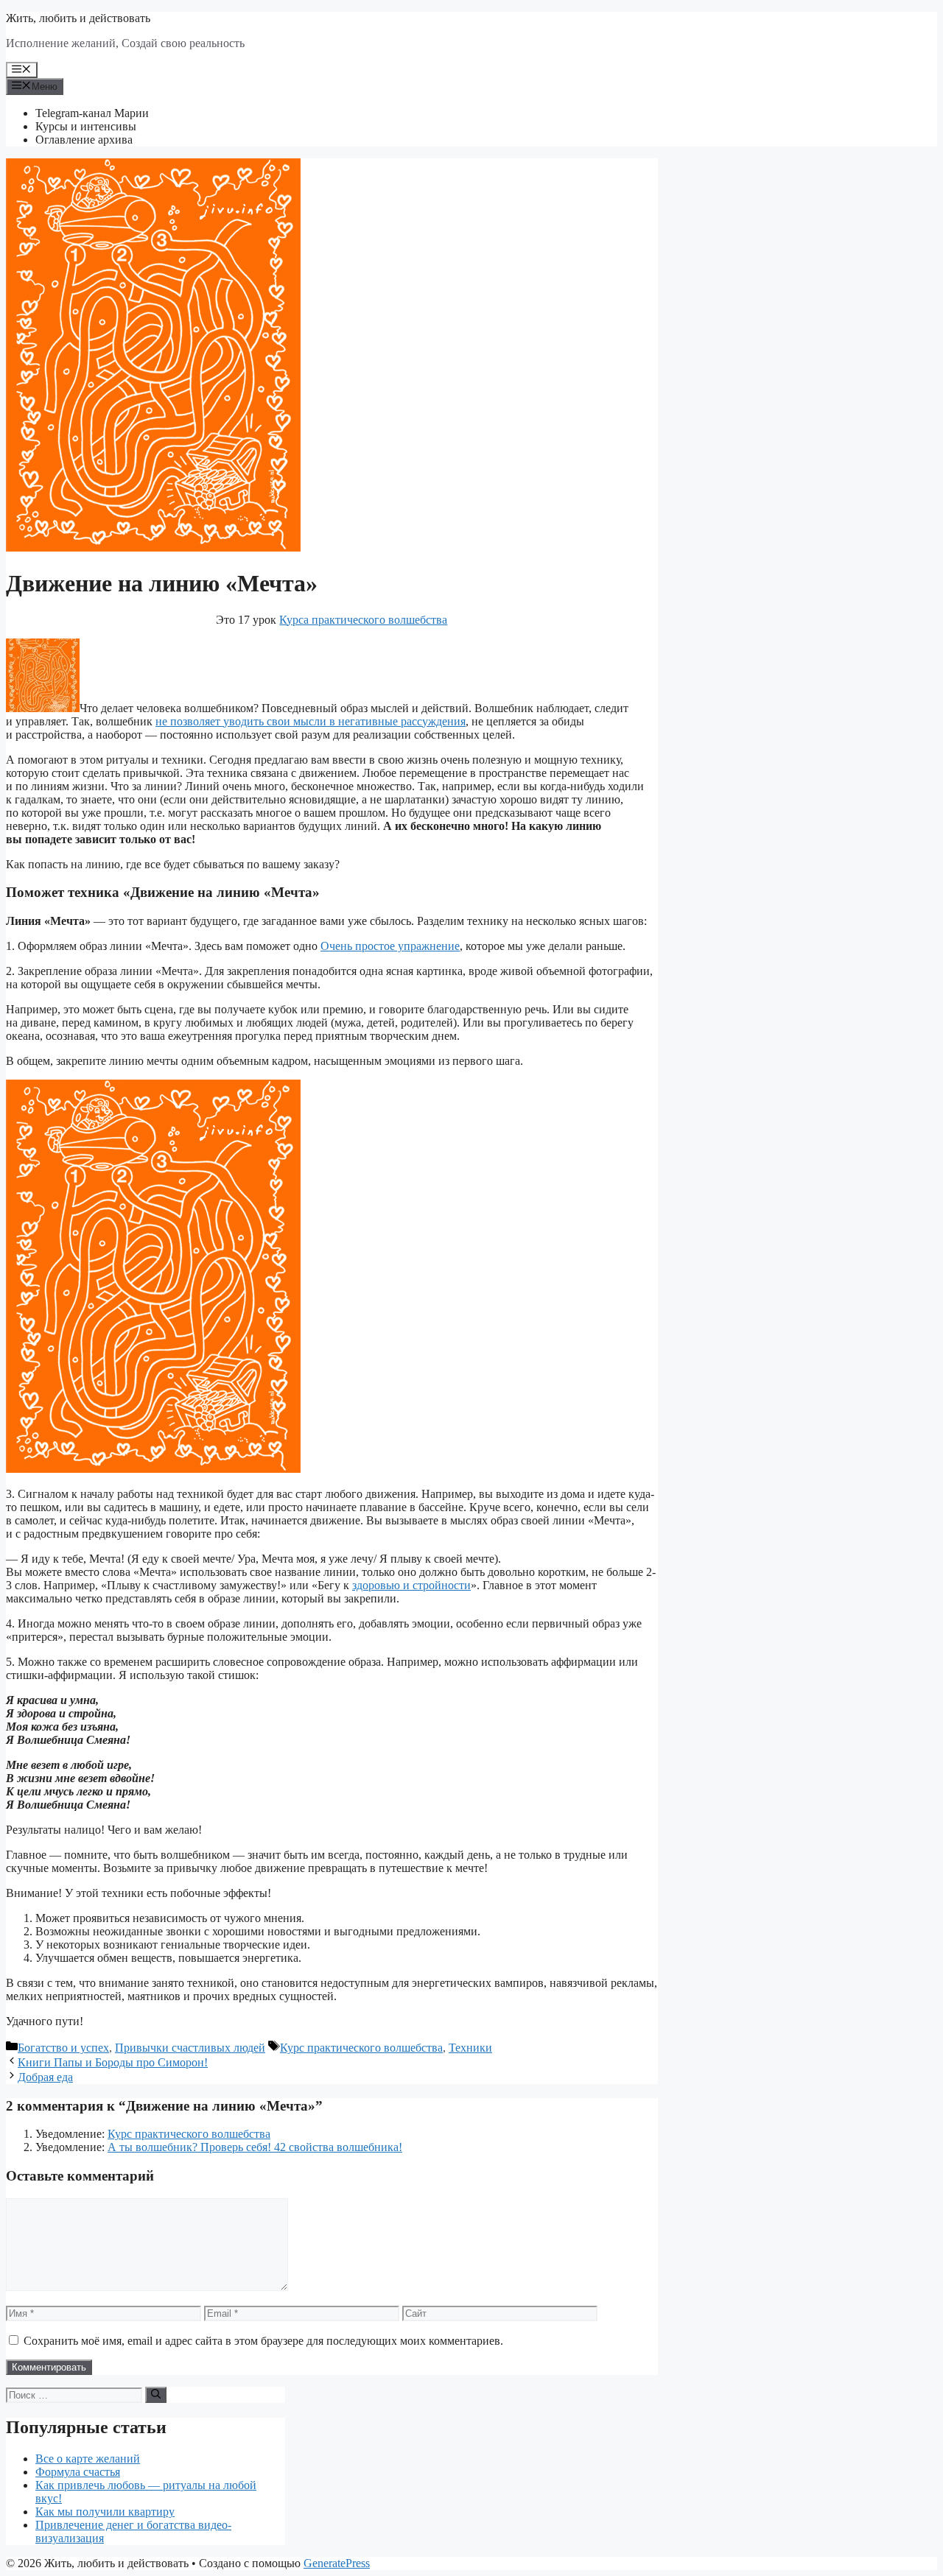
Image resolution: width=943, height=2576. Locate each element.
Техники (470, 2048)
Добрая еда (45, 2077)
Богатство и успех (63, 2048)
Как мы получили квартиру (105, 2512)
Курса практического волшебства (363, 620)
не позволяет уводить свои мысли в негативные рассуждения (311, 721)
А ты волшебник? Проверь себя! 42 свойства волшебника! (255, 2147)
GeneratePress (337, 2563)
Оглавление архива (84, 140)
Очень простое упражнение (390, 946)
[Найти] (156, 2395)
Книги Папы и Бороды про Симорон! (113, 2062)
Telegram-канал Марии (92, 113)
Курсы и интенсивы (86, 126)
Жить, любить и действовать (78, 18)
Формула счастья (78, 2472)
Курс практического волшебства (361, 2048)
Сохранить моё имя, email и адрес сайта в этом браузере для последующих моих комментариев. (263, 2341)
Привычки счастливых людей (190, 2048)
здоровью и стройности (411, 1585)
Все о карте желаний (88, 2459)
